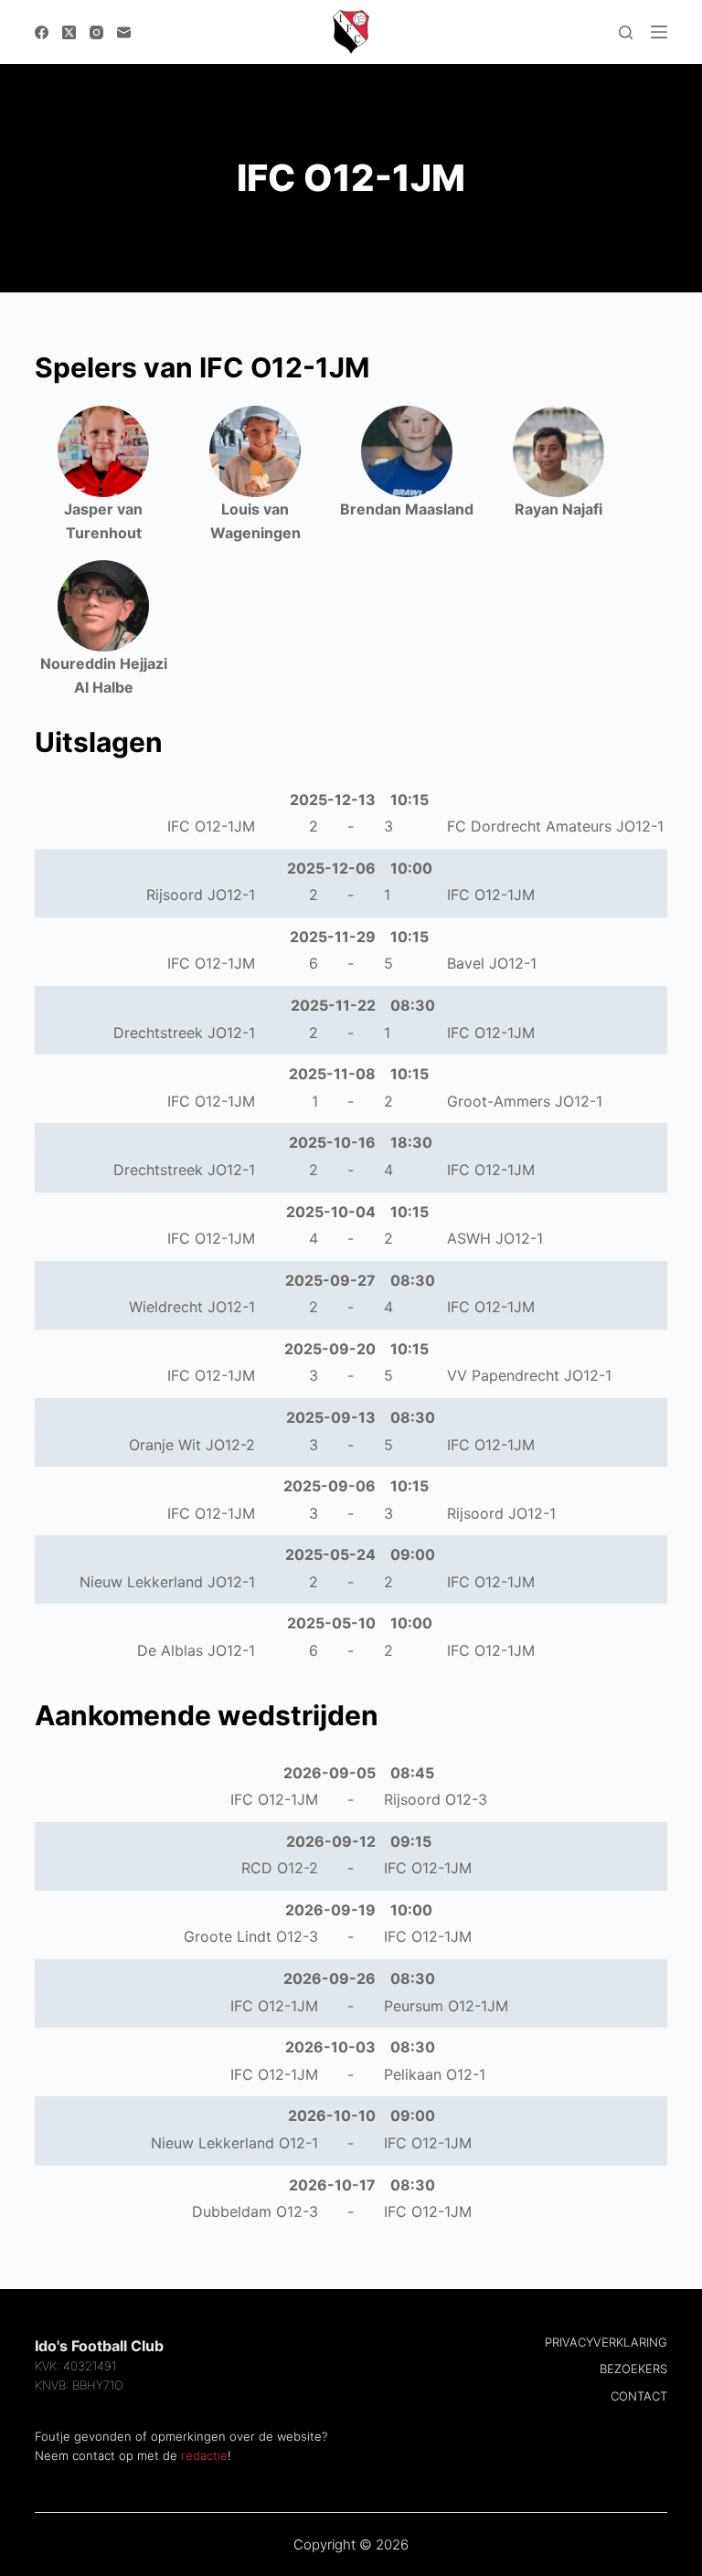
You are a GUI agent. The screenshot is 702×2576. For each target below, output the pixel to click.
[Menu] (659, 32)
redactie (204, 2455)
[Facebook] (42, 32)
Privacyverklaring (606, 2342)
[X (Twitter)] (69, 32)
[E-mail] (124, 32)
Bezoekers (633, 2369)
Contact (639, 2396)
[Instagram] (96, 32)
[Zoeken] (626, 32)
